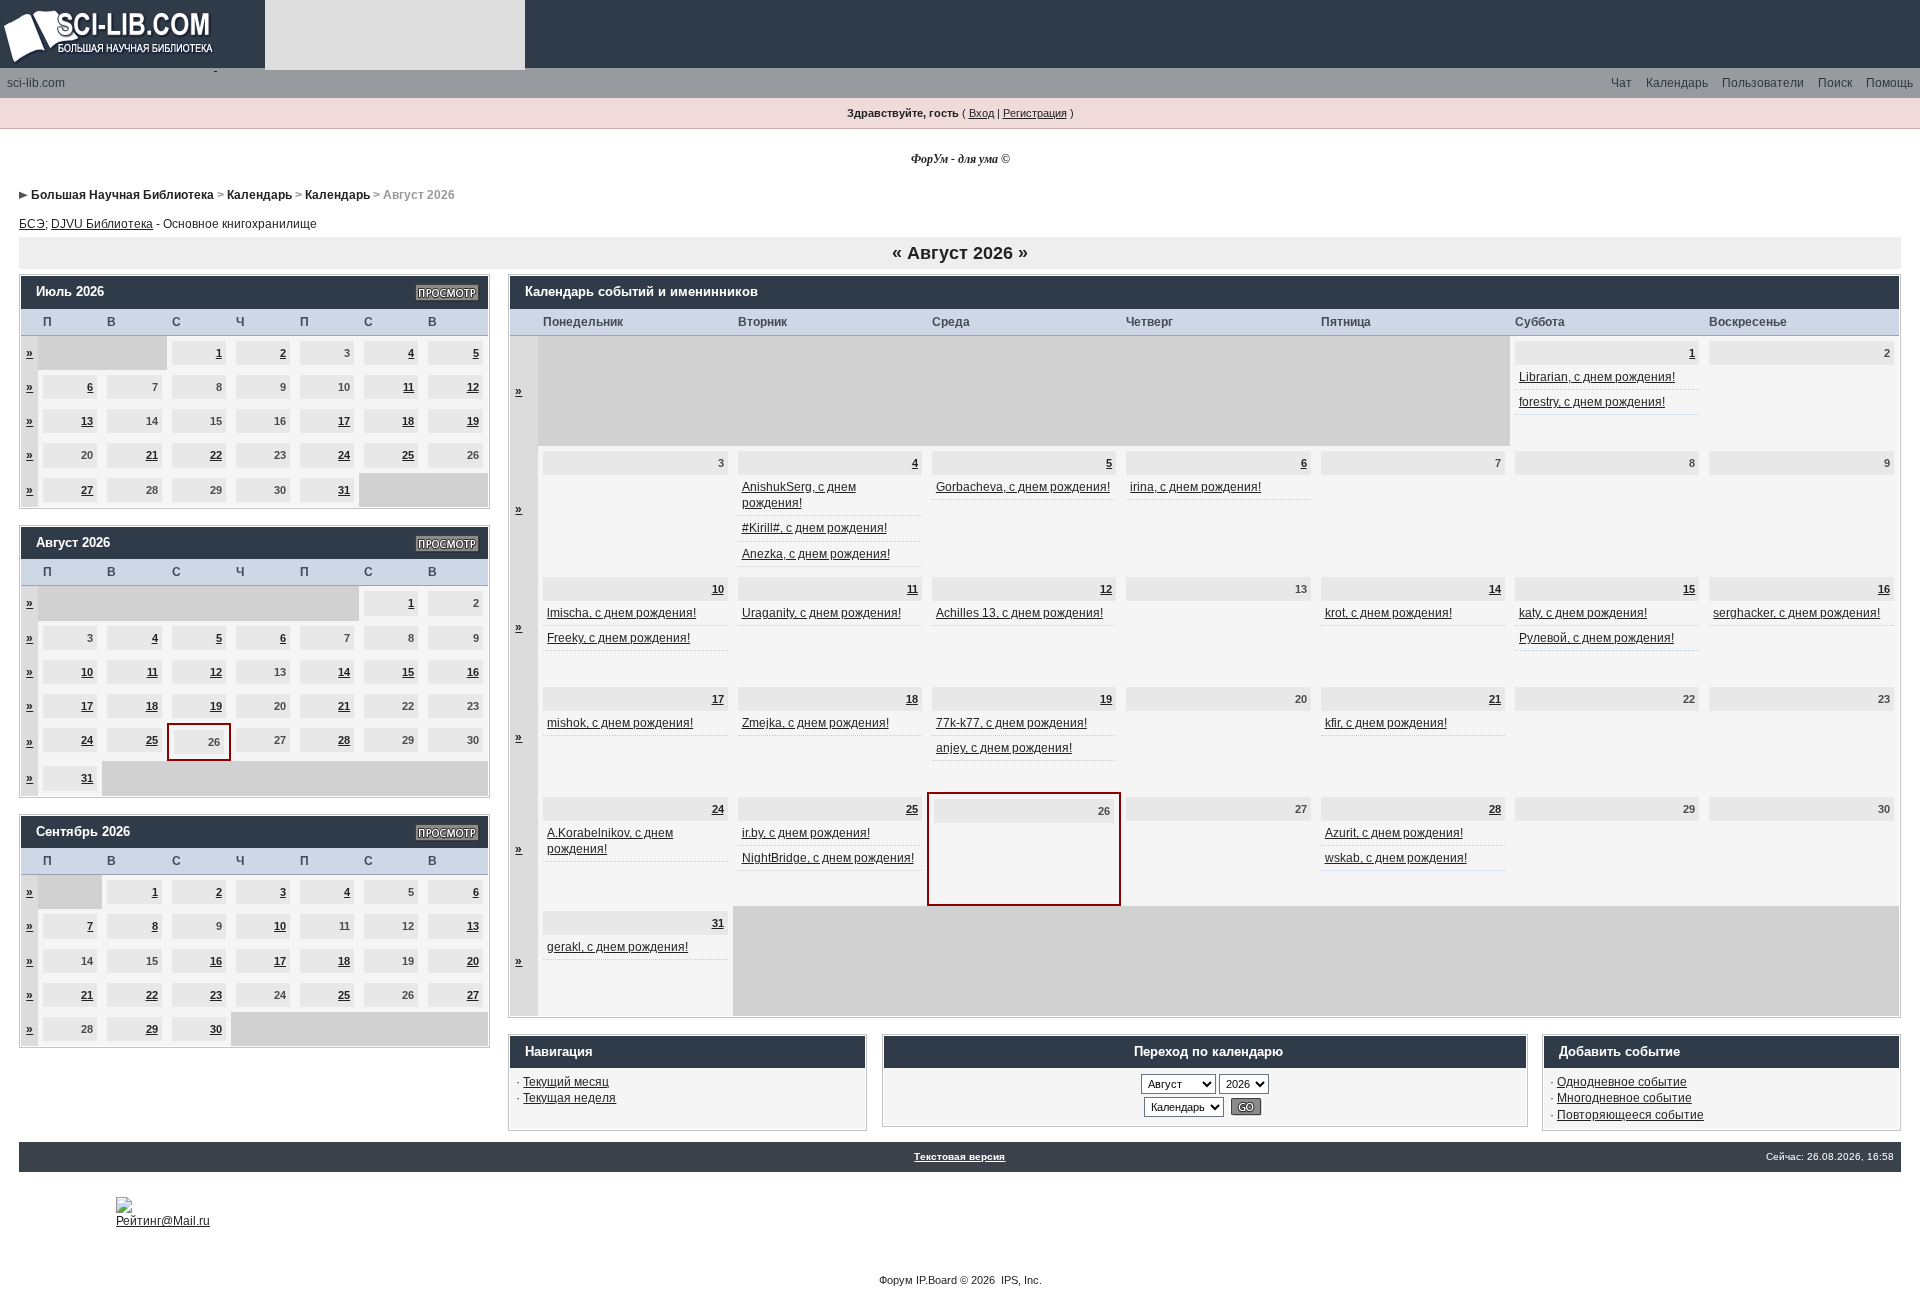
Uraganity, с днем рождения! (821, 613)
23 (216, 995)
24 (344, 455)
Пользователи (1763, 83)
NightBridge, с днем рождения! (828, 858)
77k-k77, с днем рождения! (1011, 723)
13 (87, 421)
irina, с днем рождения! (1195, 487)
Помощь (1889, 83)
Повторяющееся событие (1630, 1115)
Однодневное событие (1622, 1082)
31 (344, 490)
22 (216, 455)
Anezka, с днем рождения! (816, 554)
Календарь (1677, 83)
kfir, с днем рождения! (1386, 723)
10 (87, 672)
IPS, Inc (1020, 1280)
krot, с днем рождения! (1388, 613)
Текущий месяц (566, 1082)
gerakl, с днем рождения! (617, 947)
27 (87, 490)
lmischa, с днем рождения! (621, 613)
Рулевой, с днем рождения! (1596, 638)
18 (408, 421)
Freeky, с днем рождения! (618, 638)
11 (408, 387)
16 (473, 672)
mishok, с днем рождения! (620, 723)
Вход (981, 113)
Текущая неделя (569, 1098)
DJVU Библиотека (102, 224)
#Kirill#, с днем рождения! (814, 528)
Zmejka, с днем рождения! (815, 723)
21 (152, 455)
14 (344, 672)
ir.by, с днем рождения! (806, 833)
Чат (1621, 83)
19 (473, 421)
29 (152, 1029)
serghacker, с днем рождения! (1796, 613)
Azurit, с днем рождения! (1394, 833)
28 (344, 740)
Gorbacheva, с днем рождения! (1023, 487)
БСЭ (32, 224)
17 (344, 421)
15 (408, 672)
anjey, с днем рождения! (1004, 748)
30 (216, 1029)
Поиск (1835, 83)
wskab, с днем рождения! (1396, 858)
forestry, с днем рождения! (1592, 402)
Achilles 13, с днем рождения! (1019, 613)
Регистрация (1035, 113)
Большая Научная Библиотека (122, 195)
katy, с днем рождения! (1583, 613)
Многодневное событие (1624, 1098)
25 (408, 455)
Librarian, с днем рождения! (1597, 377)
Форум (896, 1280)
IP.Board (936, 1280)
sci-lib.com (36, 83)
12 (473, 387)
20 (473, 961)
